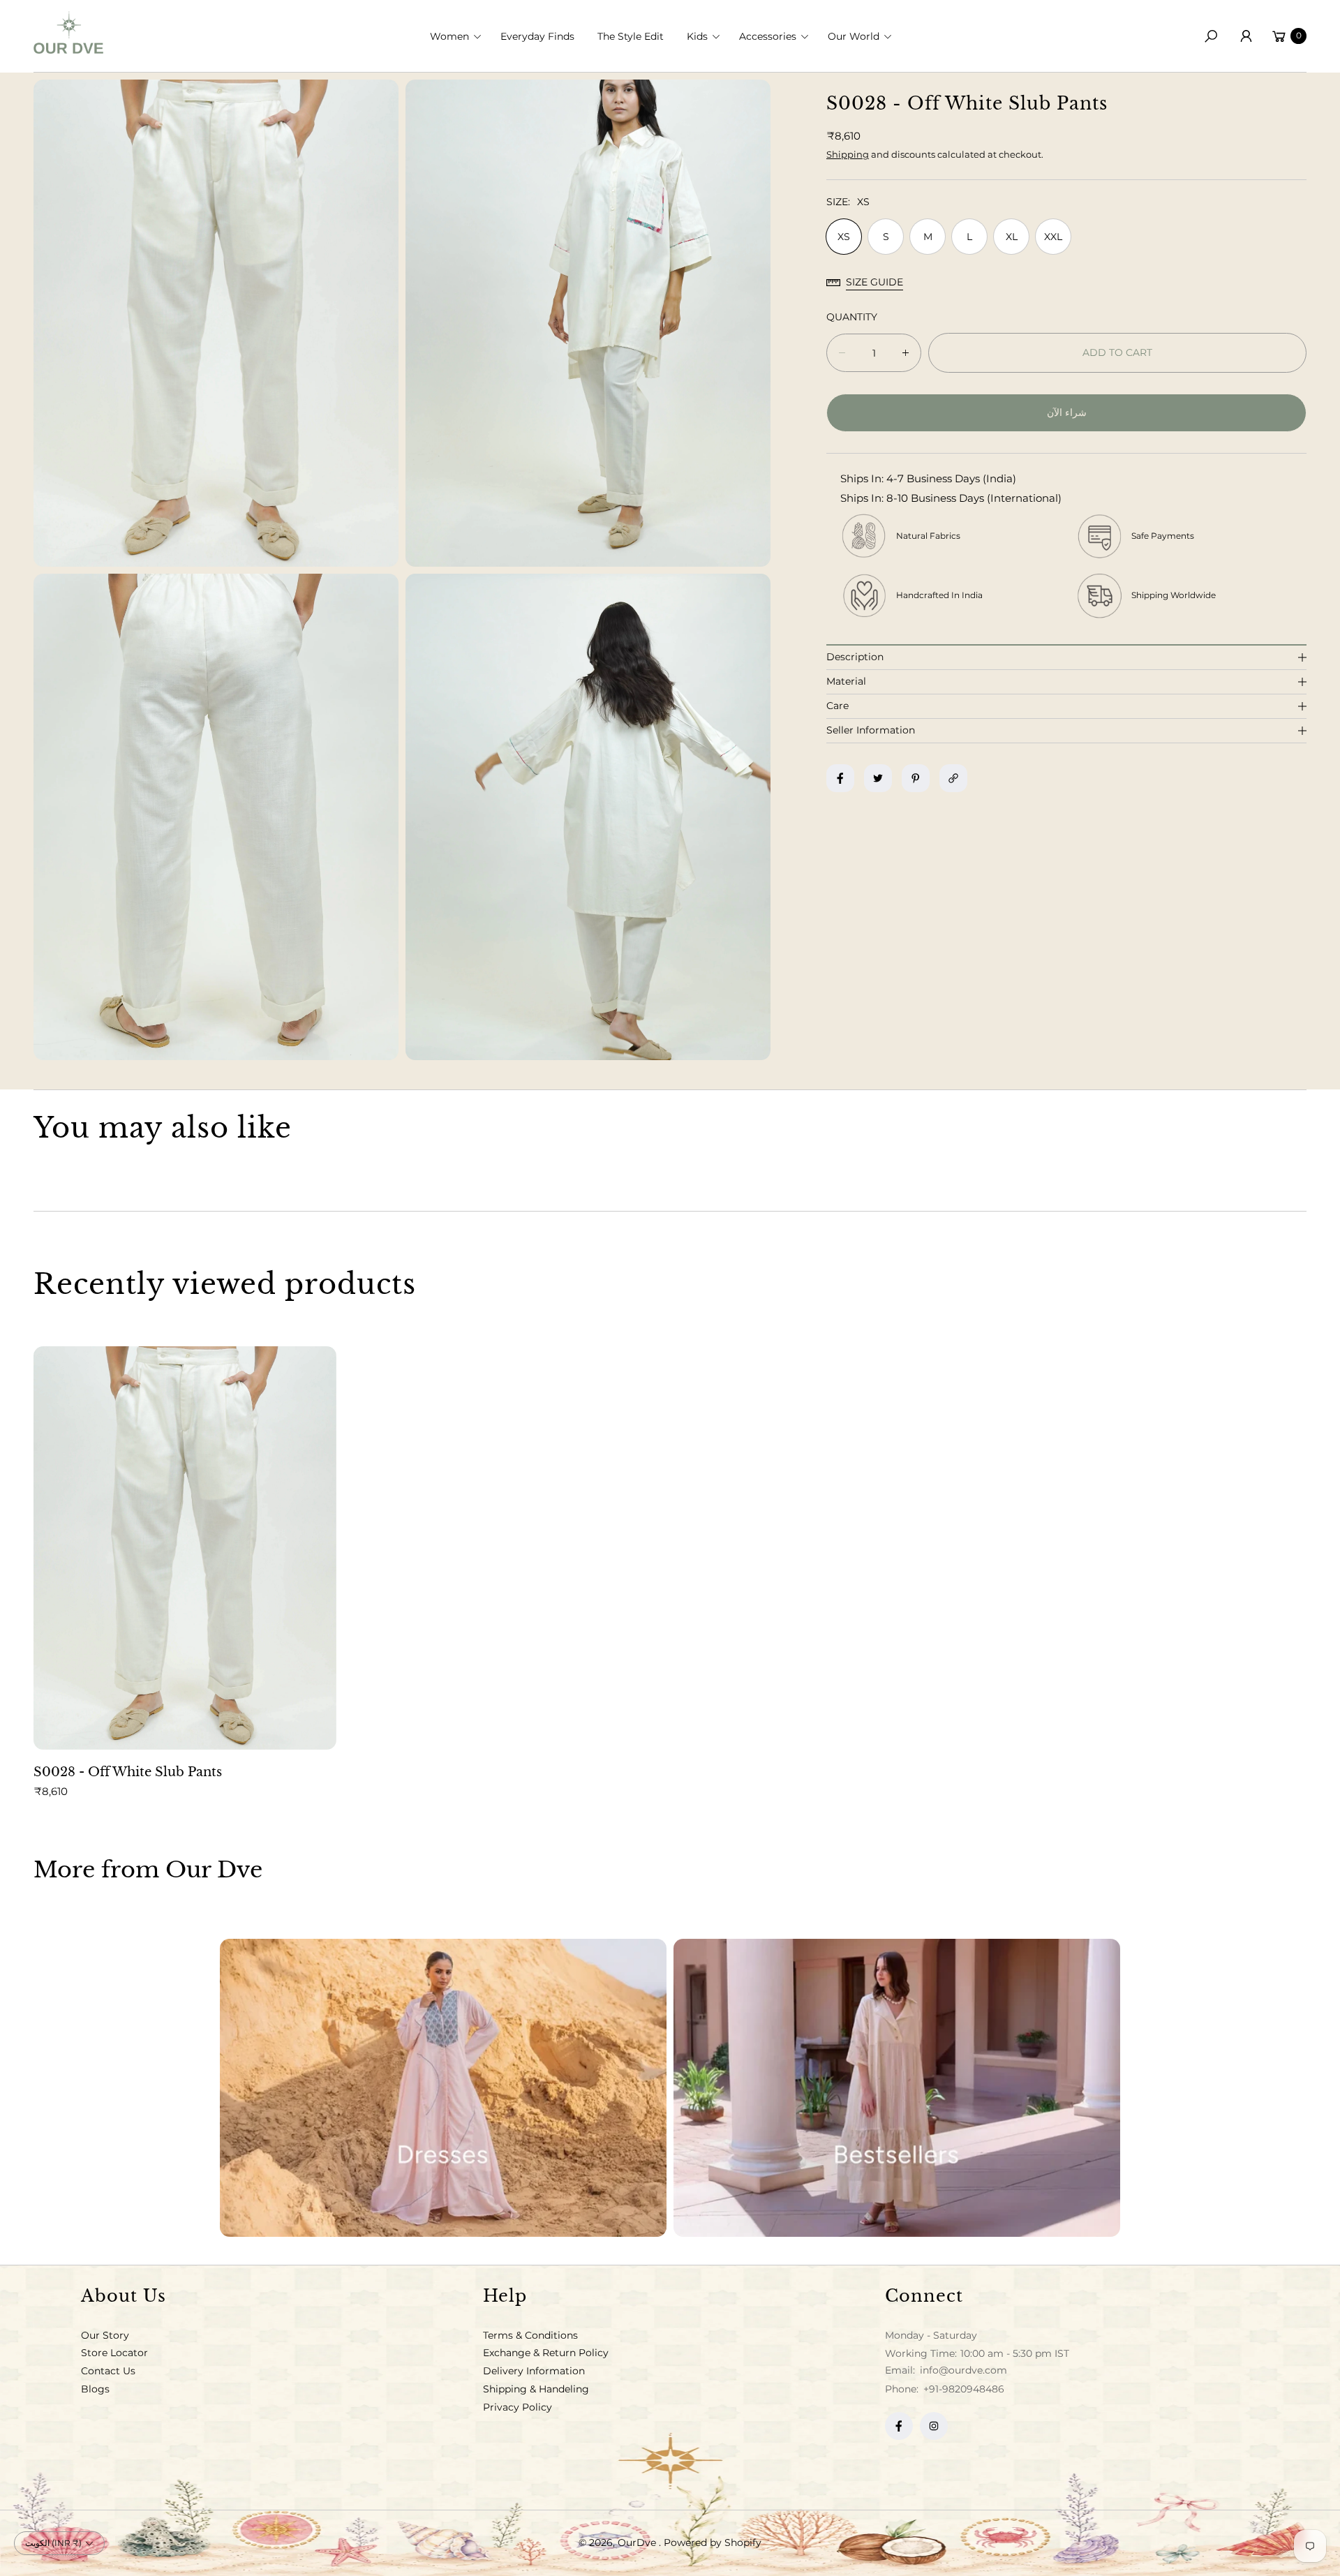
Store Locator (114, 2353)
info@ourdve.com (962, 2370)
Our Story (105, 2335)
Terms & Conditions (530, 2335)
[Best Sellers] (897, 2088)
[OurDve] (68, 32)
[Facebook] (899, 2426)
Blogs (95, 2389)
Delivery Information (534, 2371)
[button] (460, 36)
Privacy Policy (518, 2407)
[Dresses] (443, 2088)
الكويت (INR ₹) (53, 2543)
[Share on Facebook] (840, 778)
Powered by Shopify (713, 2543)
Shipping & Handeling (536, 2389)
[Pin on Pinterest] (916, 778)
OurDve (638, 2543)
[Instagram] (934, 2426)
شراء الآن (1067, 412)
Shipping (848, 154)
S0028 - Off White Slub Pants (128, 1772)
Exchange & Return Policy (546, 2353)
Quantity (852, 317)
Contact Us (108, 2371)
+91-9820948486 (964, 2389)
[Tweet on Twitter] (878, 778)
